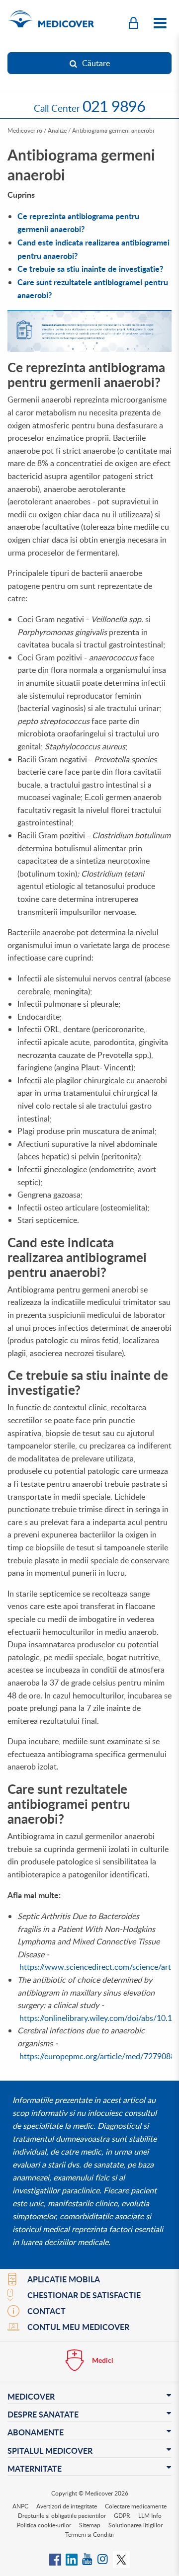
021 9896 (114, 106)
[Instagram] (103, 2559)
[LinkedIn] (72, 2559)
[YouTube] (88, 2559)
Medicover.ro (25, 130)
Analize (57, 130)
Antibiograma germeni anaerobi (113, 130)
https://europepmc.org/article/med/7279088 (97, 2056)
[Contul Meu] (134, 23)
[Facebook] (55, 2559)
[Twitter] (121, 2559)
